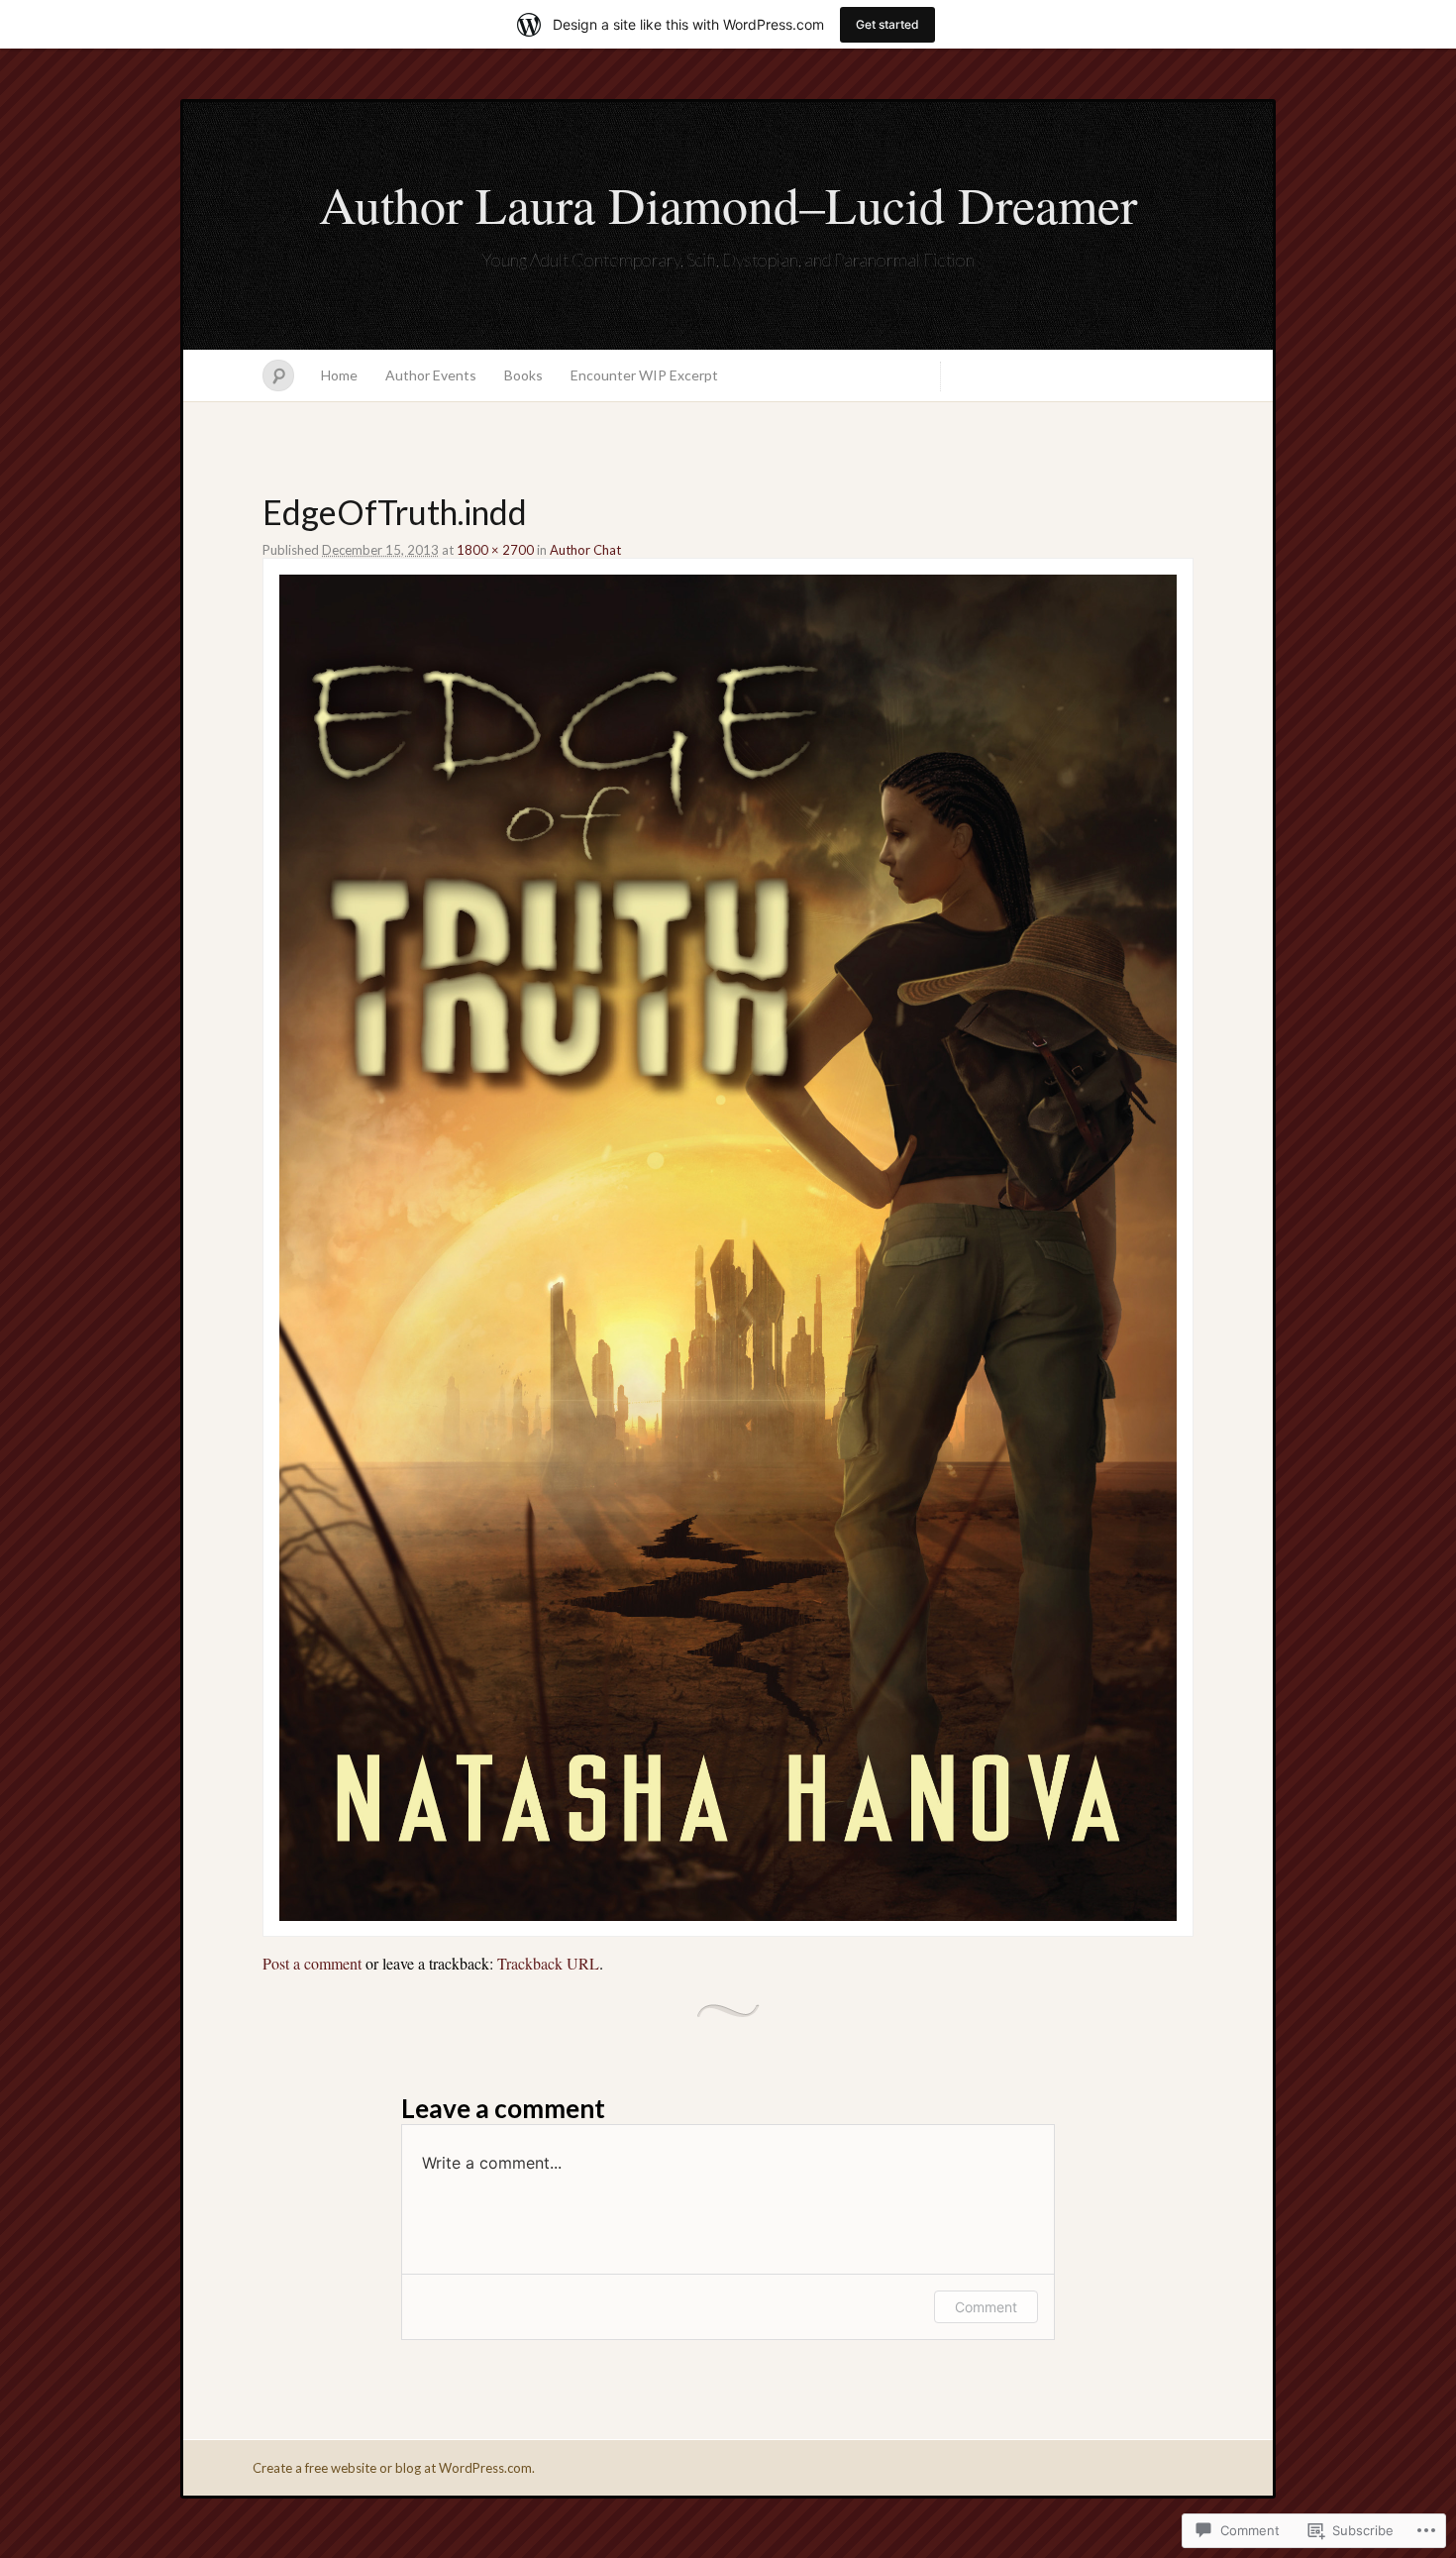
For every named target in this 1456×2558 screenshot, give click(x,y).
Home (339, 375)
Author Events (431, 375)
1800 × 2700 (495, 550)
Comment (986, 2307)
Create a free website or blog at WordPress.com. (394, 2468)
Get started (887, 24)
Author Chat (585, 550)
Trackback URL (548, 1963)
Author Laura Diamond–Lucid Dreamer (728, 204)
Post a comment (312, 1963)
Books (523, 375)
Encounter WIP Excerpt (644, 375)
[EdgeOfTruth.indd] (728, 1915)
